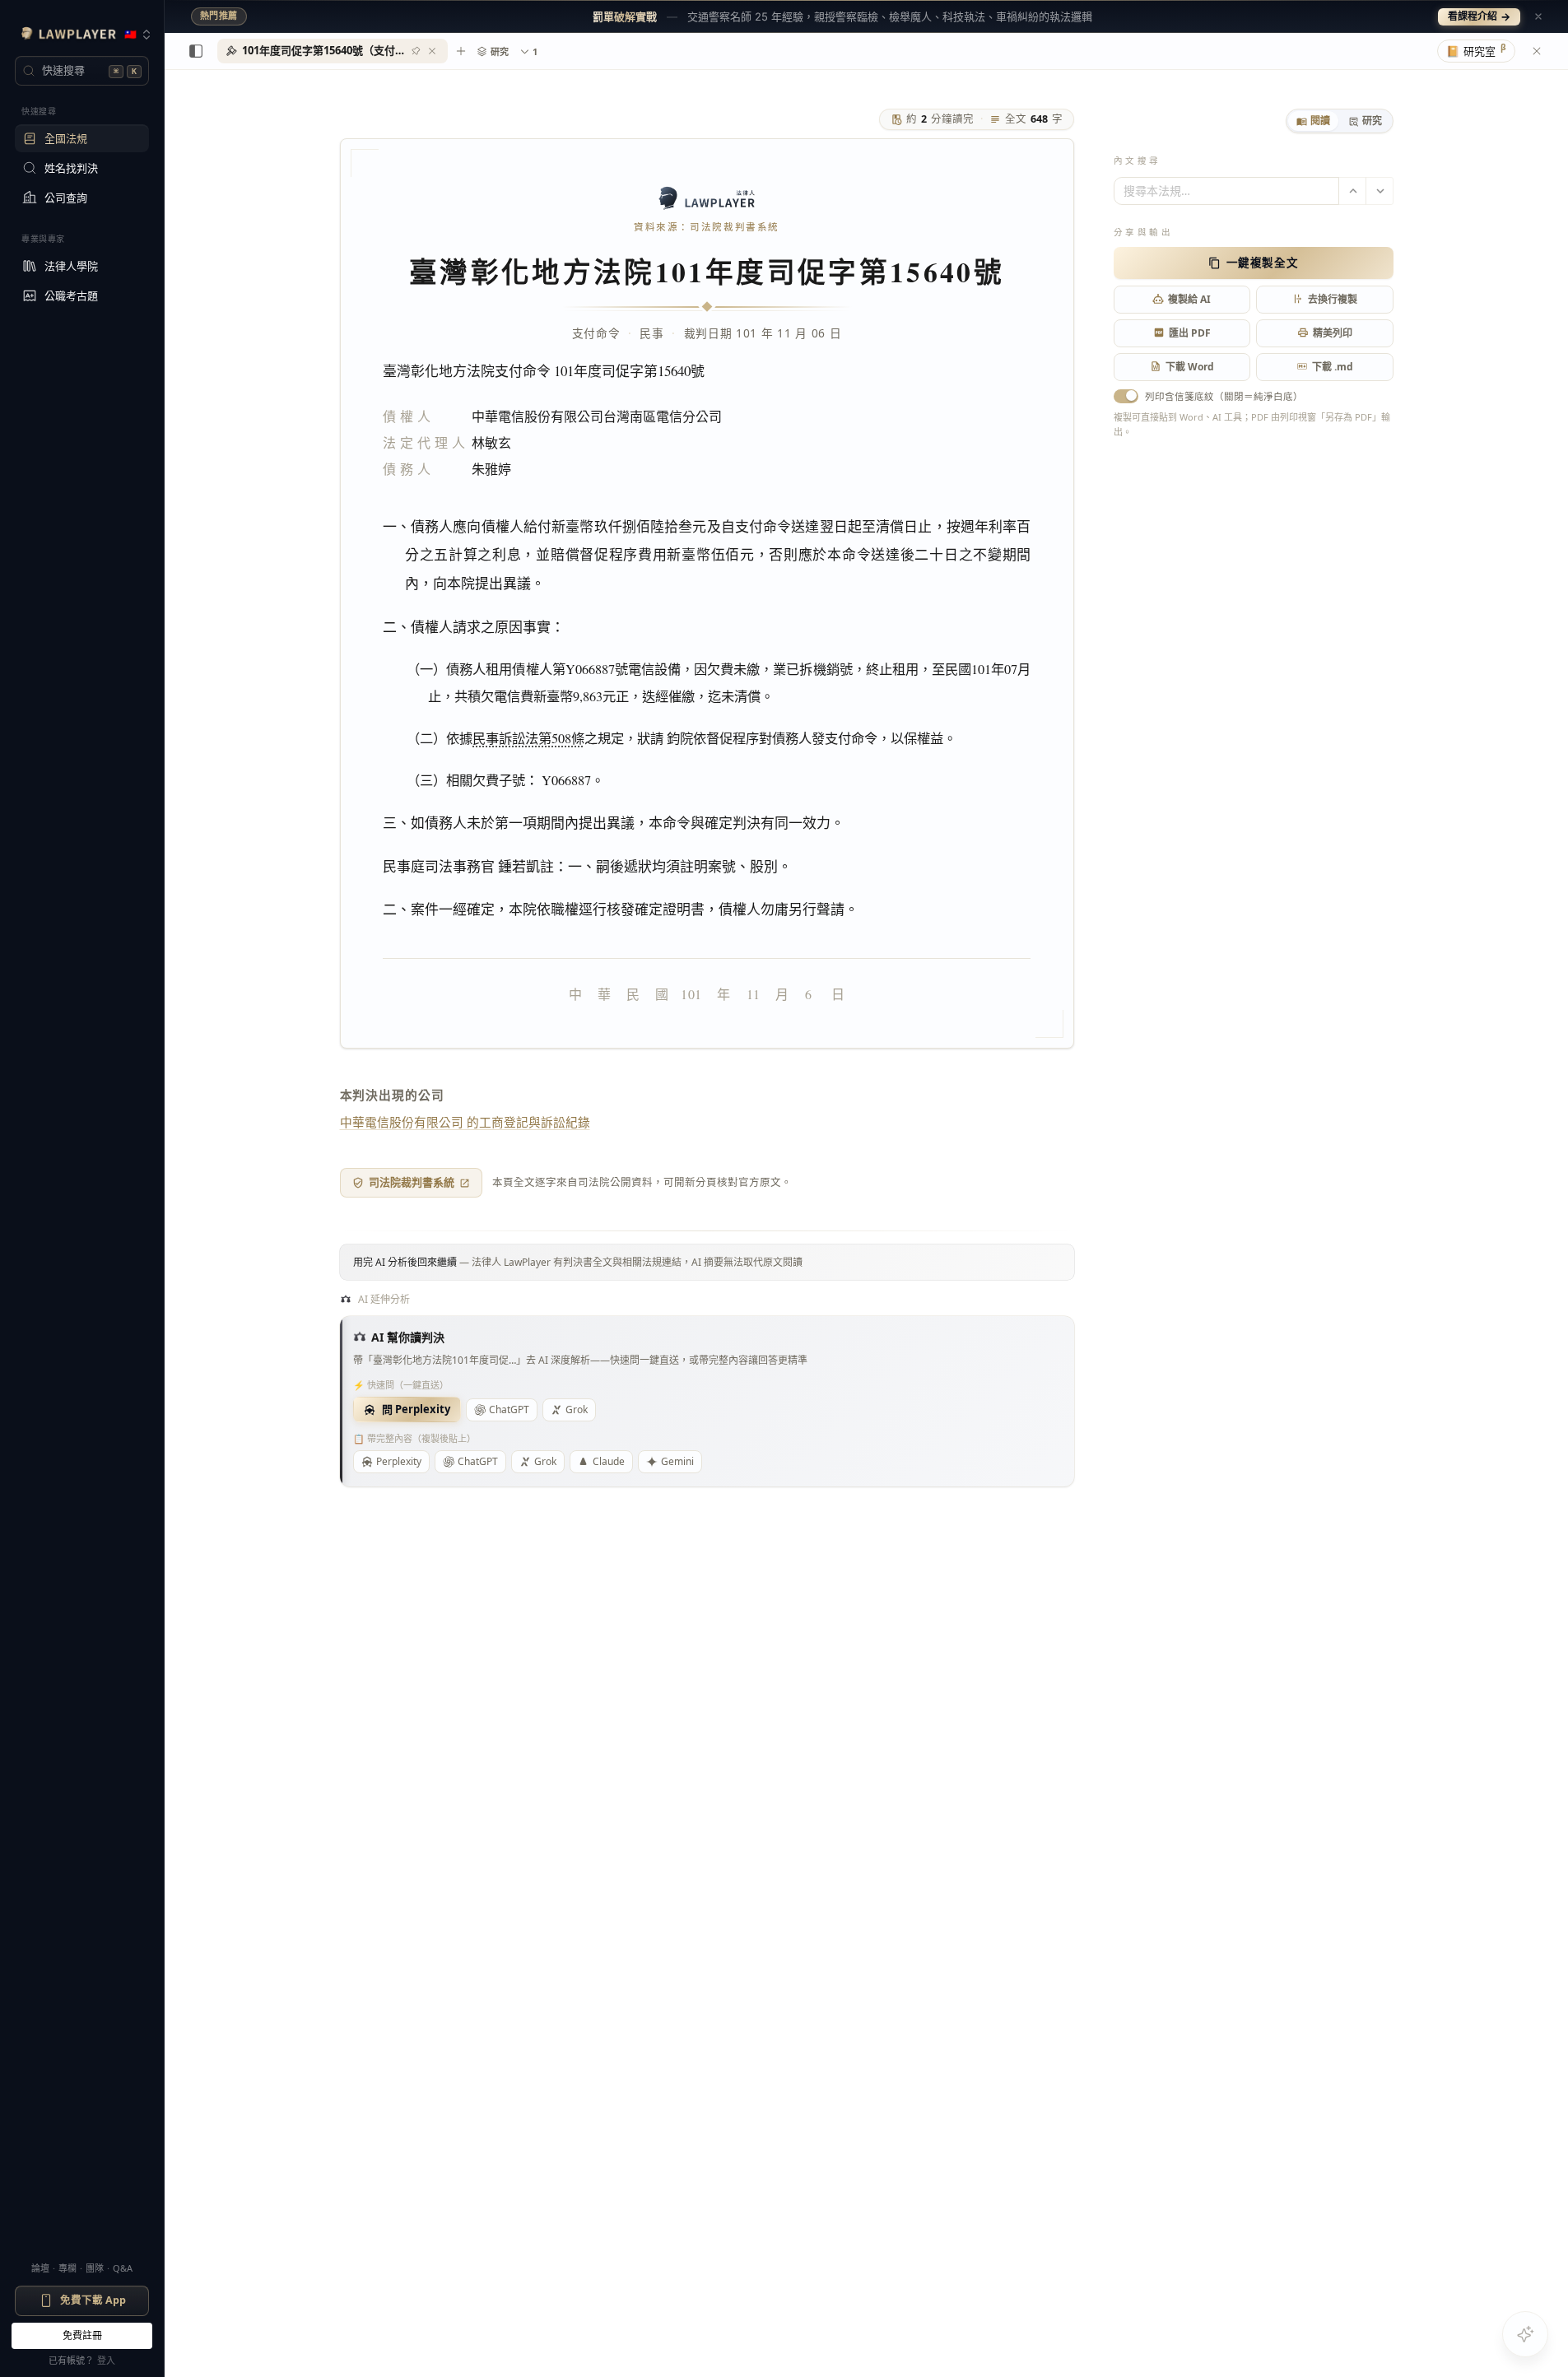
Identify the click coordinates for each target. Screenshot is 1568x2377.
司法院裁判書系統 (412, 1182)
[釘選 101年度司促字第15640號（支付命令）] (416, 51)
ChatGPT (509, 1409)
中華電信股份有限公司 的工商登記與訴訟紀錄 (465, 1122)
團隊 (95, 2268)
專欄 (67, 2268)
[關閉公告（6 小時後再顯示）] (1538, 16)
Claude (609, 1461)
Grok (577, 1409)
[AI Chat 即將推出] (1525, 2334)
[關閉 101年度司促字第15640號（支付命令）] (432, 51)
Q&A (123, 2268)
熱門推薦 (219, 16)
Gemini (677, 1461)
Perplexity (399, 1461)
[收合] (196, 51)
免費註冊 (82, 2335)
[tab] (1313, 121)
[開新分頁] (461, 51)
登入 (106, 2360)
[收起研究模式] (1537, 51)
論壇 (40, 2268)
